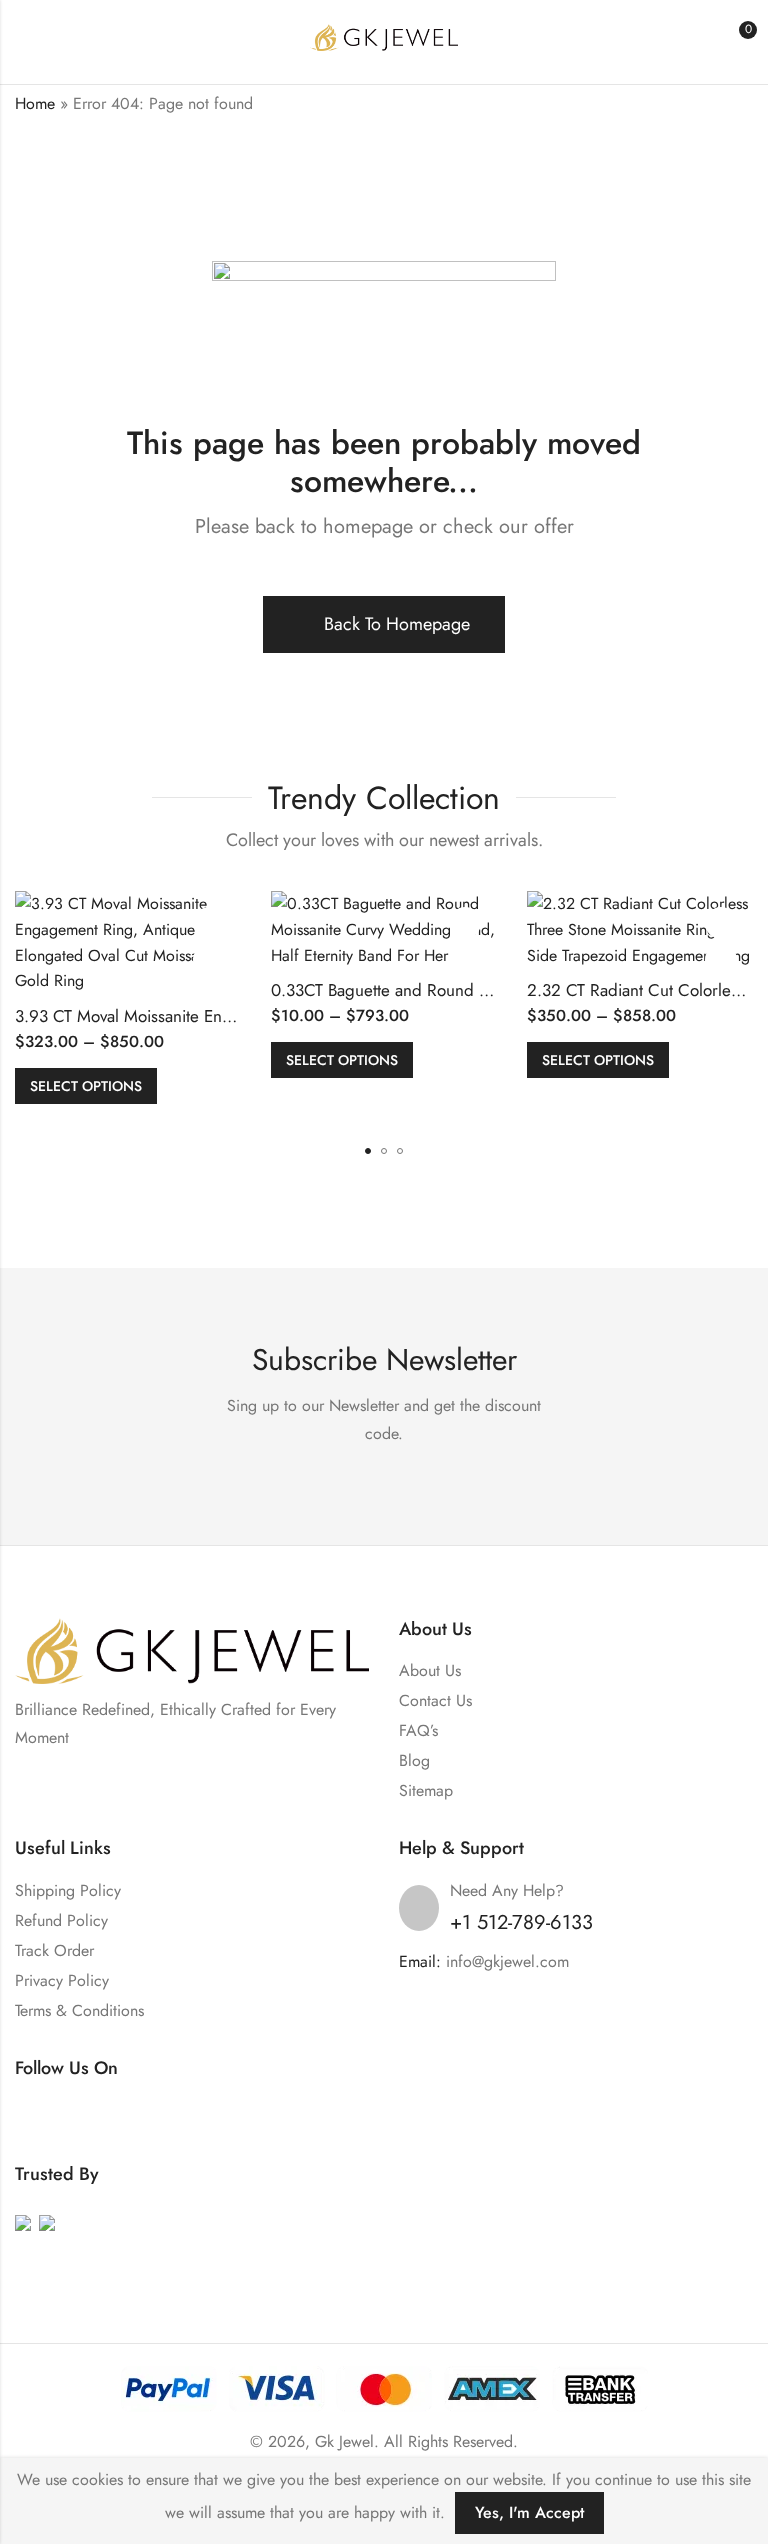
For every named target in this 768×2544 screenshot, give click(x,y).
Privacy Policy (62, 1980)
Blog (414, 1760)
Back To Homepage (397, 624)
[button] (368, 1151)
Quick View (209, 960)
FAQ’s (418, 1730)
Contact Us (435, 1700)
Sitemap (426, 1790)
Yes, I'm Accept (529, 2512)
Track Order (54, 1950)
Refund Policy (61, 1920)
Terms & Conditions (79, 2010)
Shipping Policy (68, 1890)
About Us (430, 1670)
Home (35, 103)
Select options (86, 1086)
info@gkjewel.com (507, 1961)
